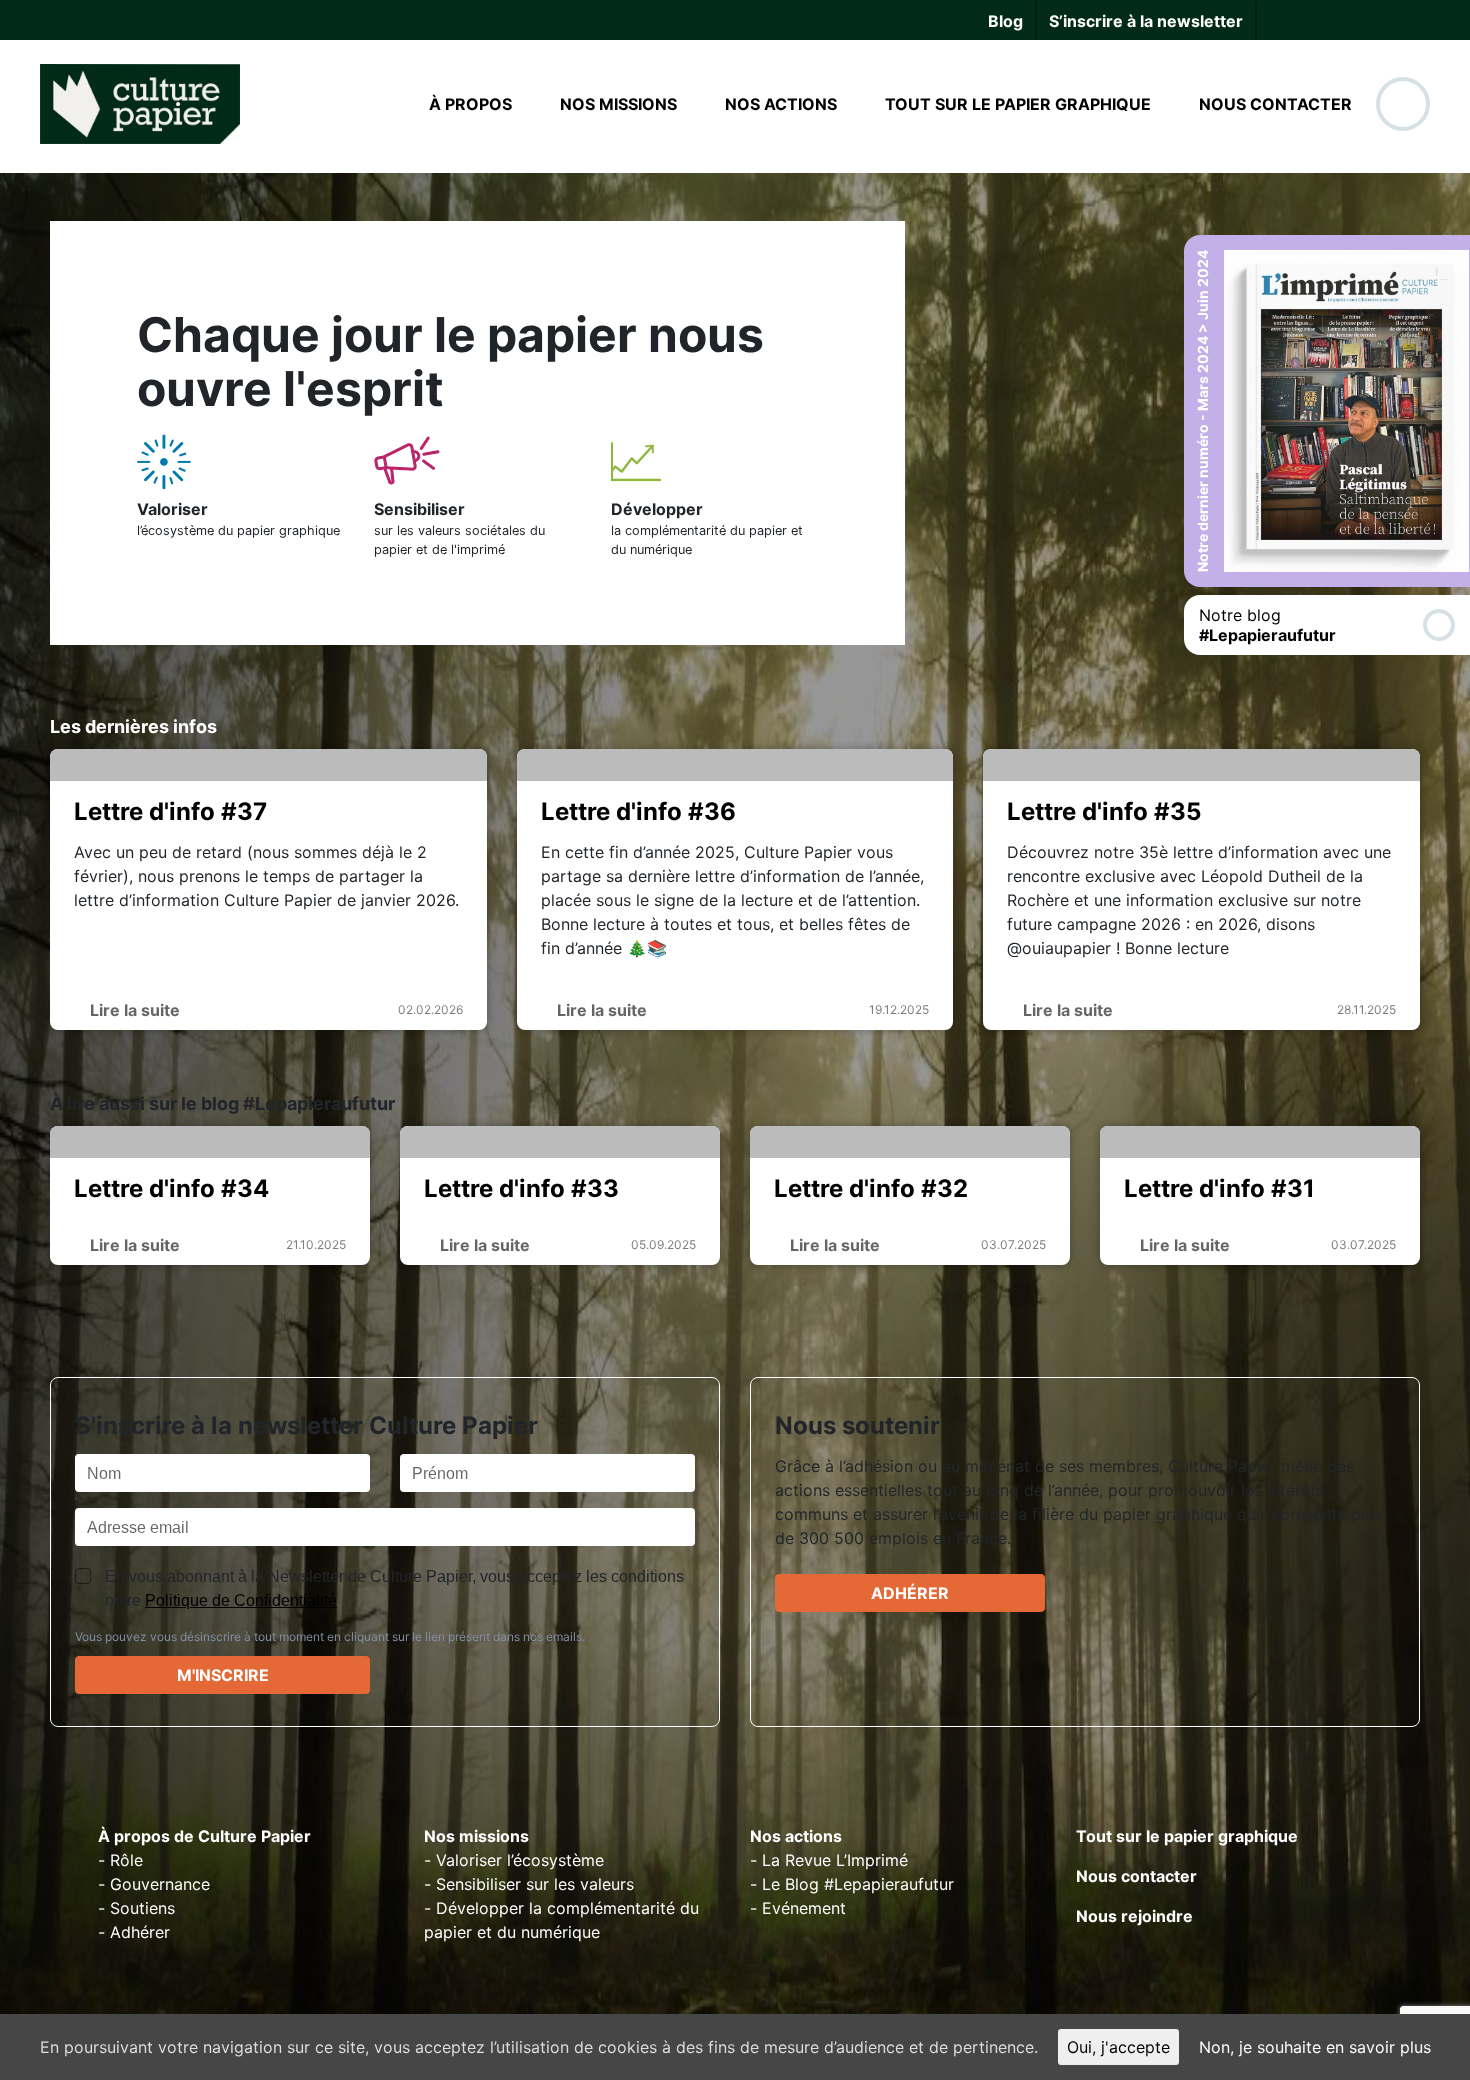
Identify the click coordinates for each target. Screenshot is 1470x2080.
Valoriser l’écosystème (520, 1860)
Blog (1005, 21)
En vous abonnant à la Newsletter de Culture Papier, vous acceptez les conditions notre (394, 1588)
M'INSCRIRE (223, 1675)
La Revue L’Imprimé (835, 1860)
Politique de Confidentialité (241, 1600)
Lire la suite (133, 1010)
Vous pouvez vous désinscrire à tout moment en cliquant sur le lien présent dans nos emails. (330, 1636)
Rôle (126, 1860)
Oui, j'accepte (1118, 2047)
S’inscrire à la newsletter (1146, 21)
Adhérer (910, 1593)
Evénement (804, 1908)
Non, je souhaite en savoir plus (1315, 2047)
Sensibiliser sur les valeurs (535, 1884)
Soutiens (142, 1908)
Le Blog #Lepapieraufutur (858, 1884)
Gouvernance (160, 1884)
